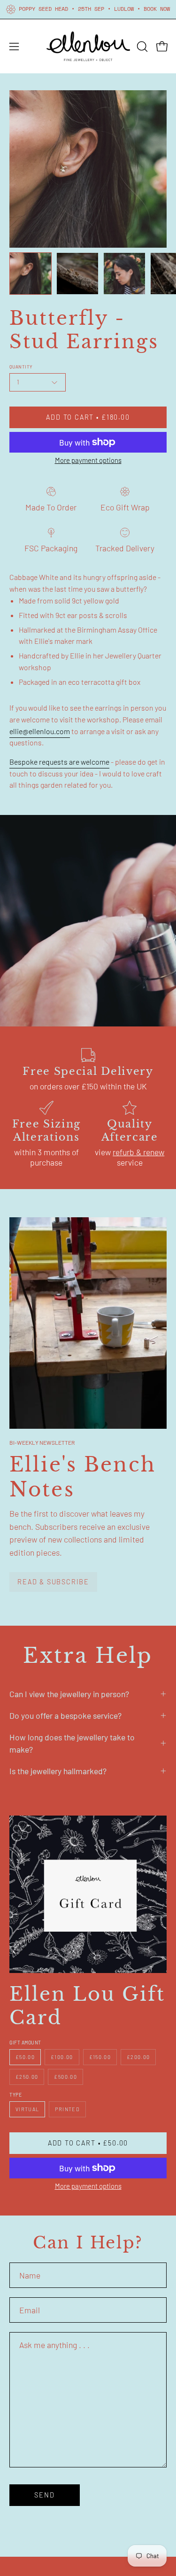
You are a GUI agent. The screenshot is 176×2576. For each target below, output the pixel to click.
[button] (141, 47)
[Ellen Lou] (88, 46)
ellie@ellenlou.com (40, 731)
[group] (88, 9)
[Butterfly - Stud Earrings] (31, 274)
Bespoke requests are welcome (59, 762)
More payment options (88, 460)
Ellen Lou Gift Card (87, 2006)
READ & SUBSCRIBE (53, 1582)
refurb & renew (138, 1152)
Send (44, 2495)
